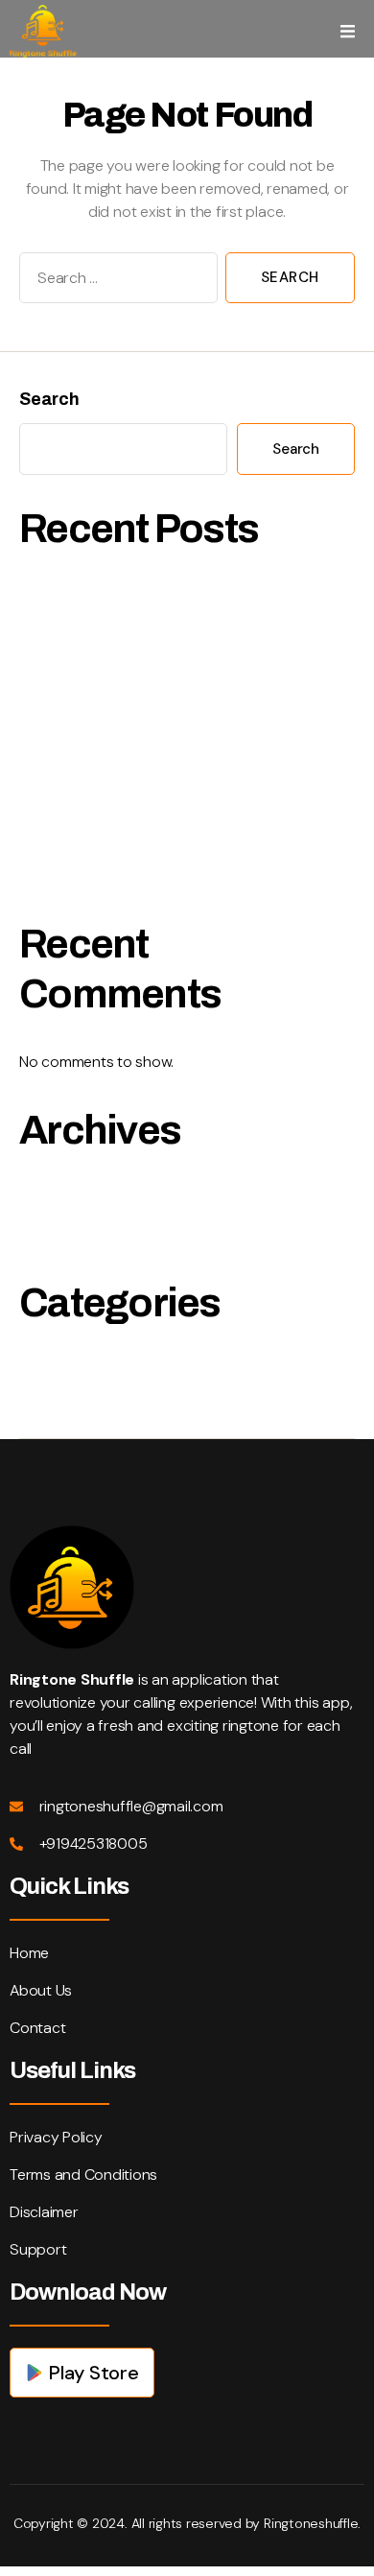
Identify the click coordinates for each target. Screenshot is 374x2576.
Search (49, 399)
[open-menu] (348, 31)
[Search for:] (115, 282)
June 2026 (59, 1237)
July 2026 (56, 1195)
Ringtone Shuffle (82, 1369)
